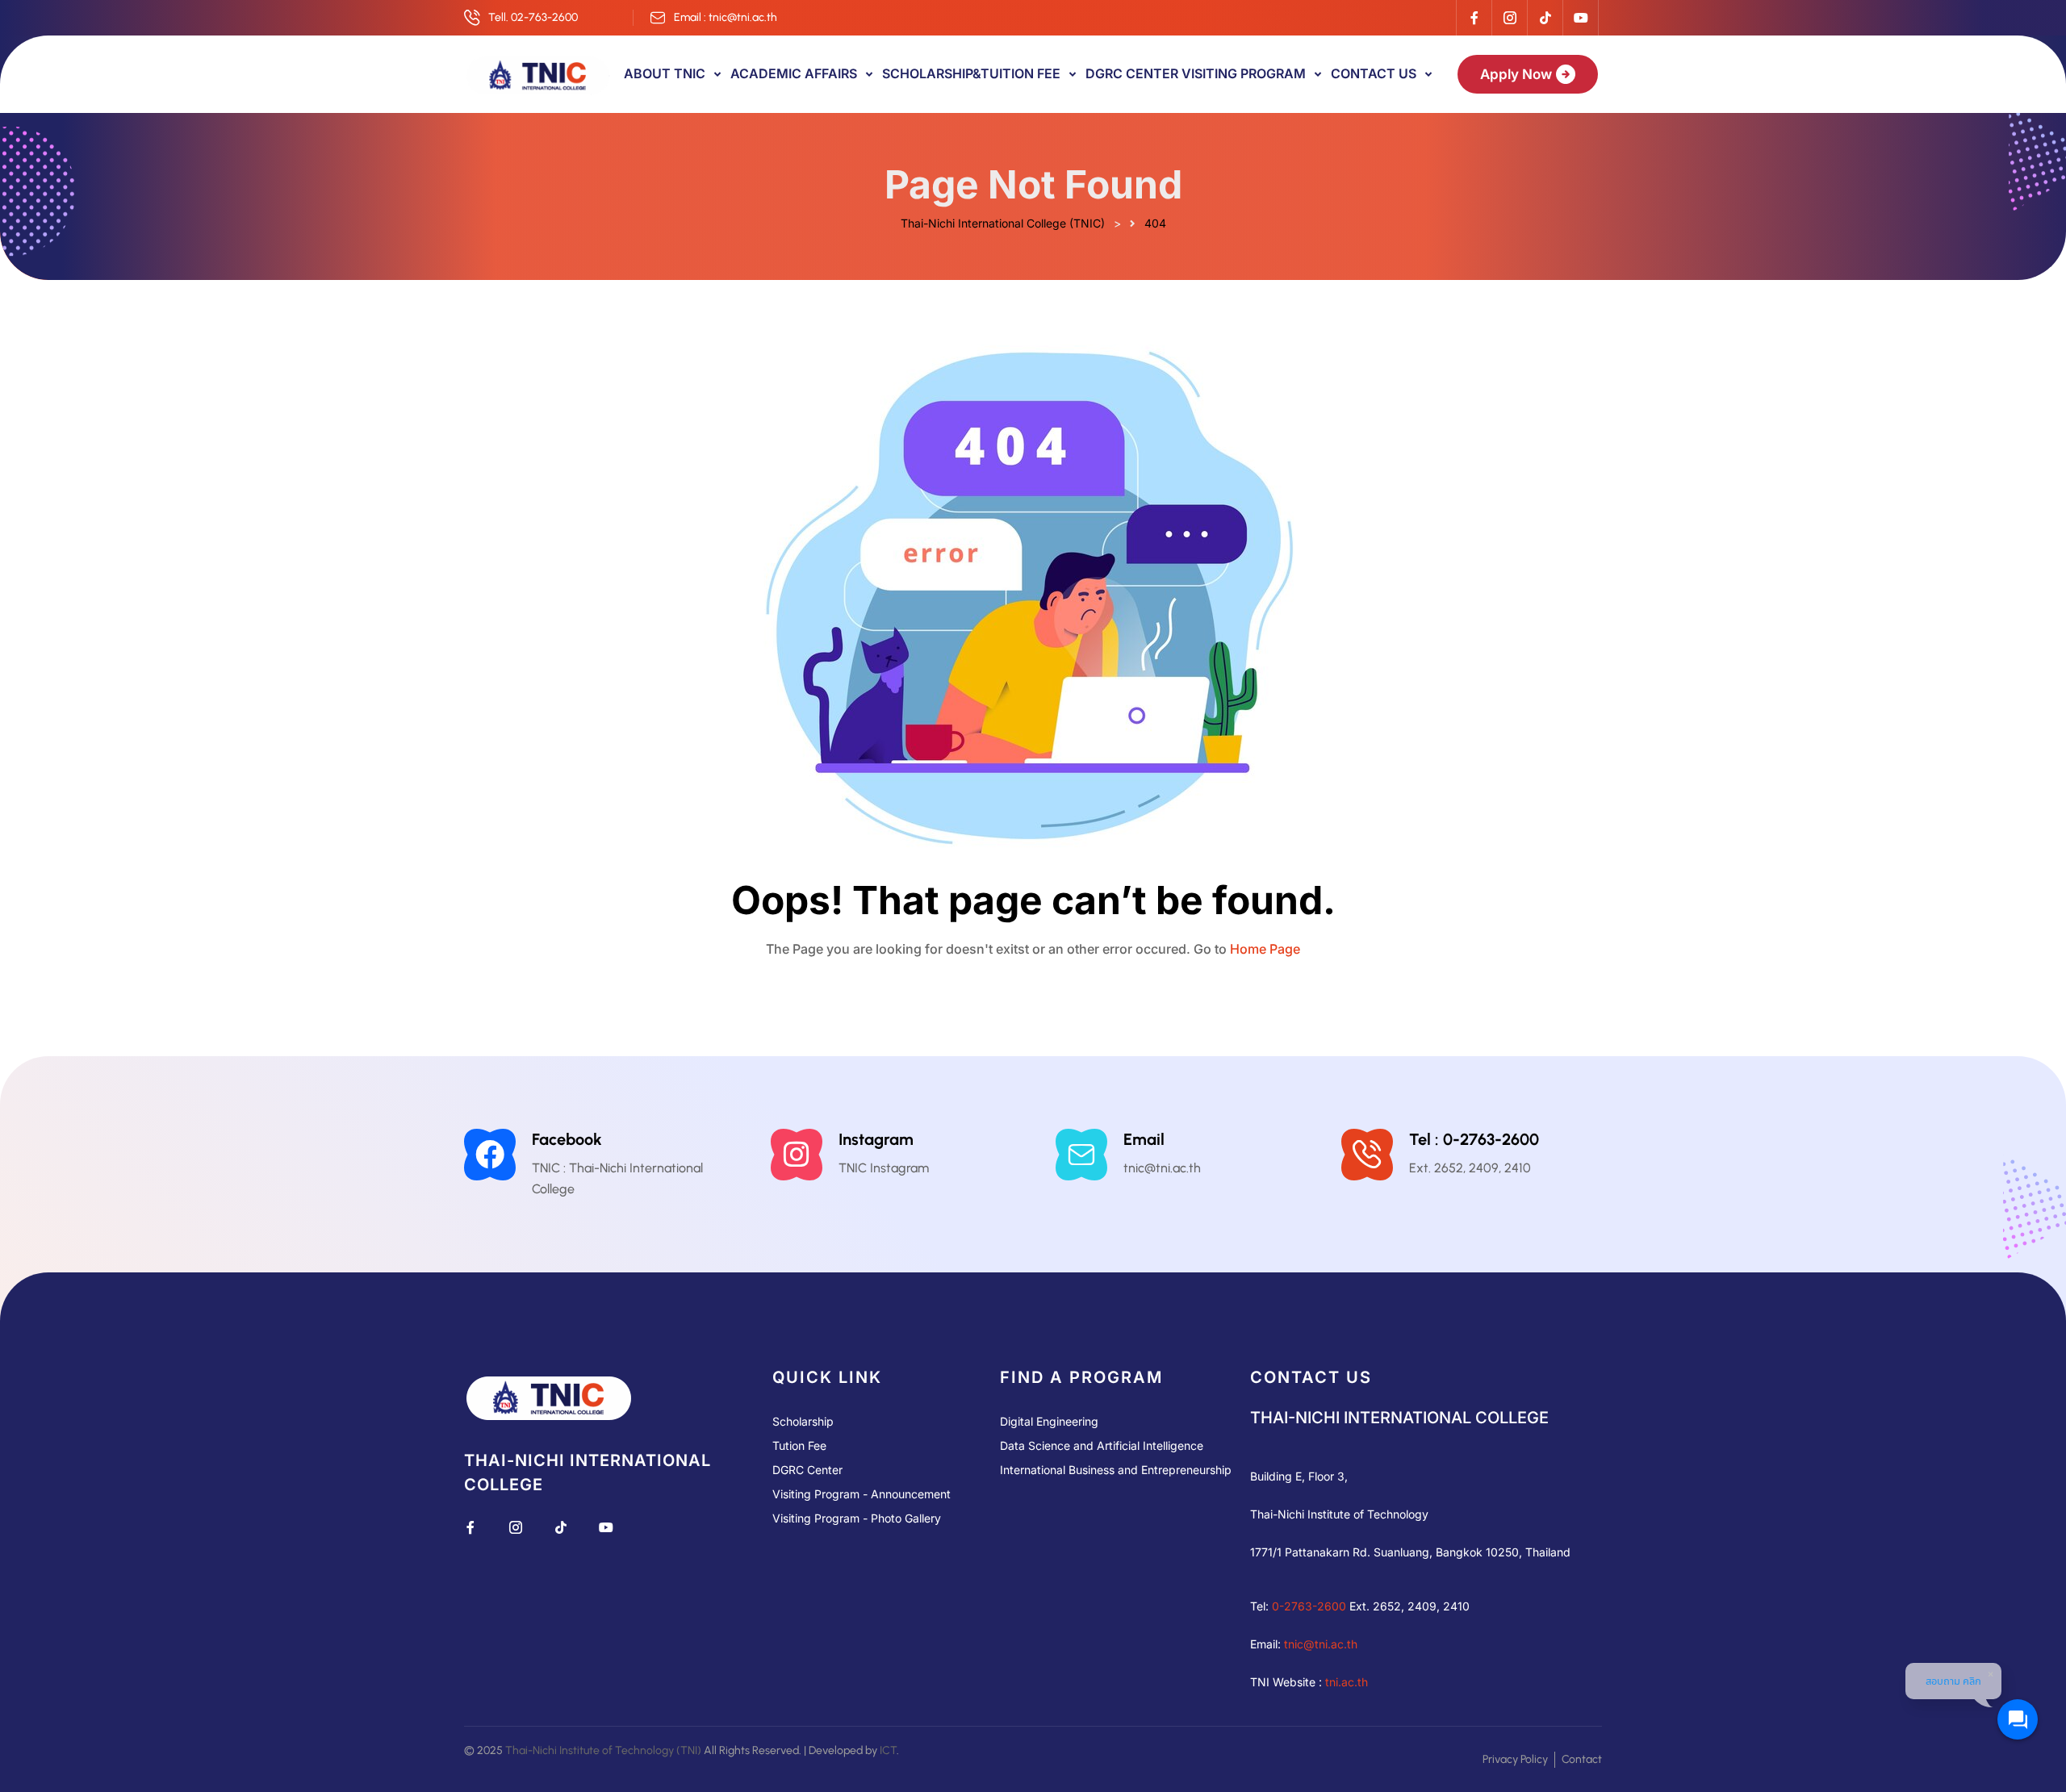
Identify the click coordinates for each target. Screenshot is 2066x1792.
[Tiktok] (1545, 18)
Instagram (876, 1139)
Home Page (1265, 949)
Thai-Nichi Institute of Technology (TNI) (603, 1750)
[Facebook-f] (1474, 18)
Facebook (567, 1139)
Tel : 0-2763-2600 (1474, 1139)
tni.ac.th (1347, 1682)
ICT (888, 1750)
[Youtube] (1580, 18)
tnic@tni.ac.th (1321, 1644)
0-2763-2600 (1309, 1606)
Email (1144, 1139)
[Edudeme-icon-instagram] (1509, 18)
